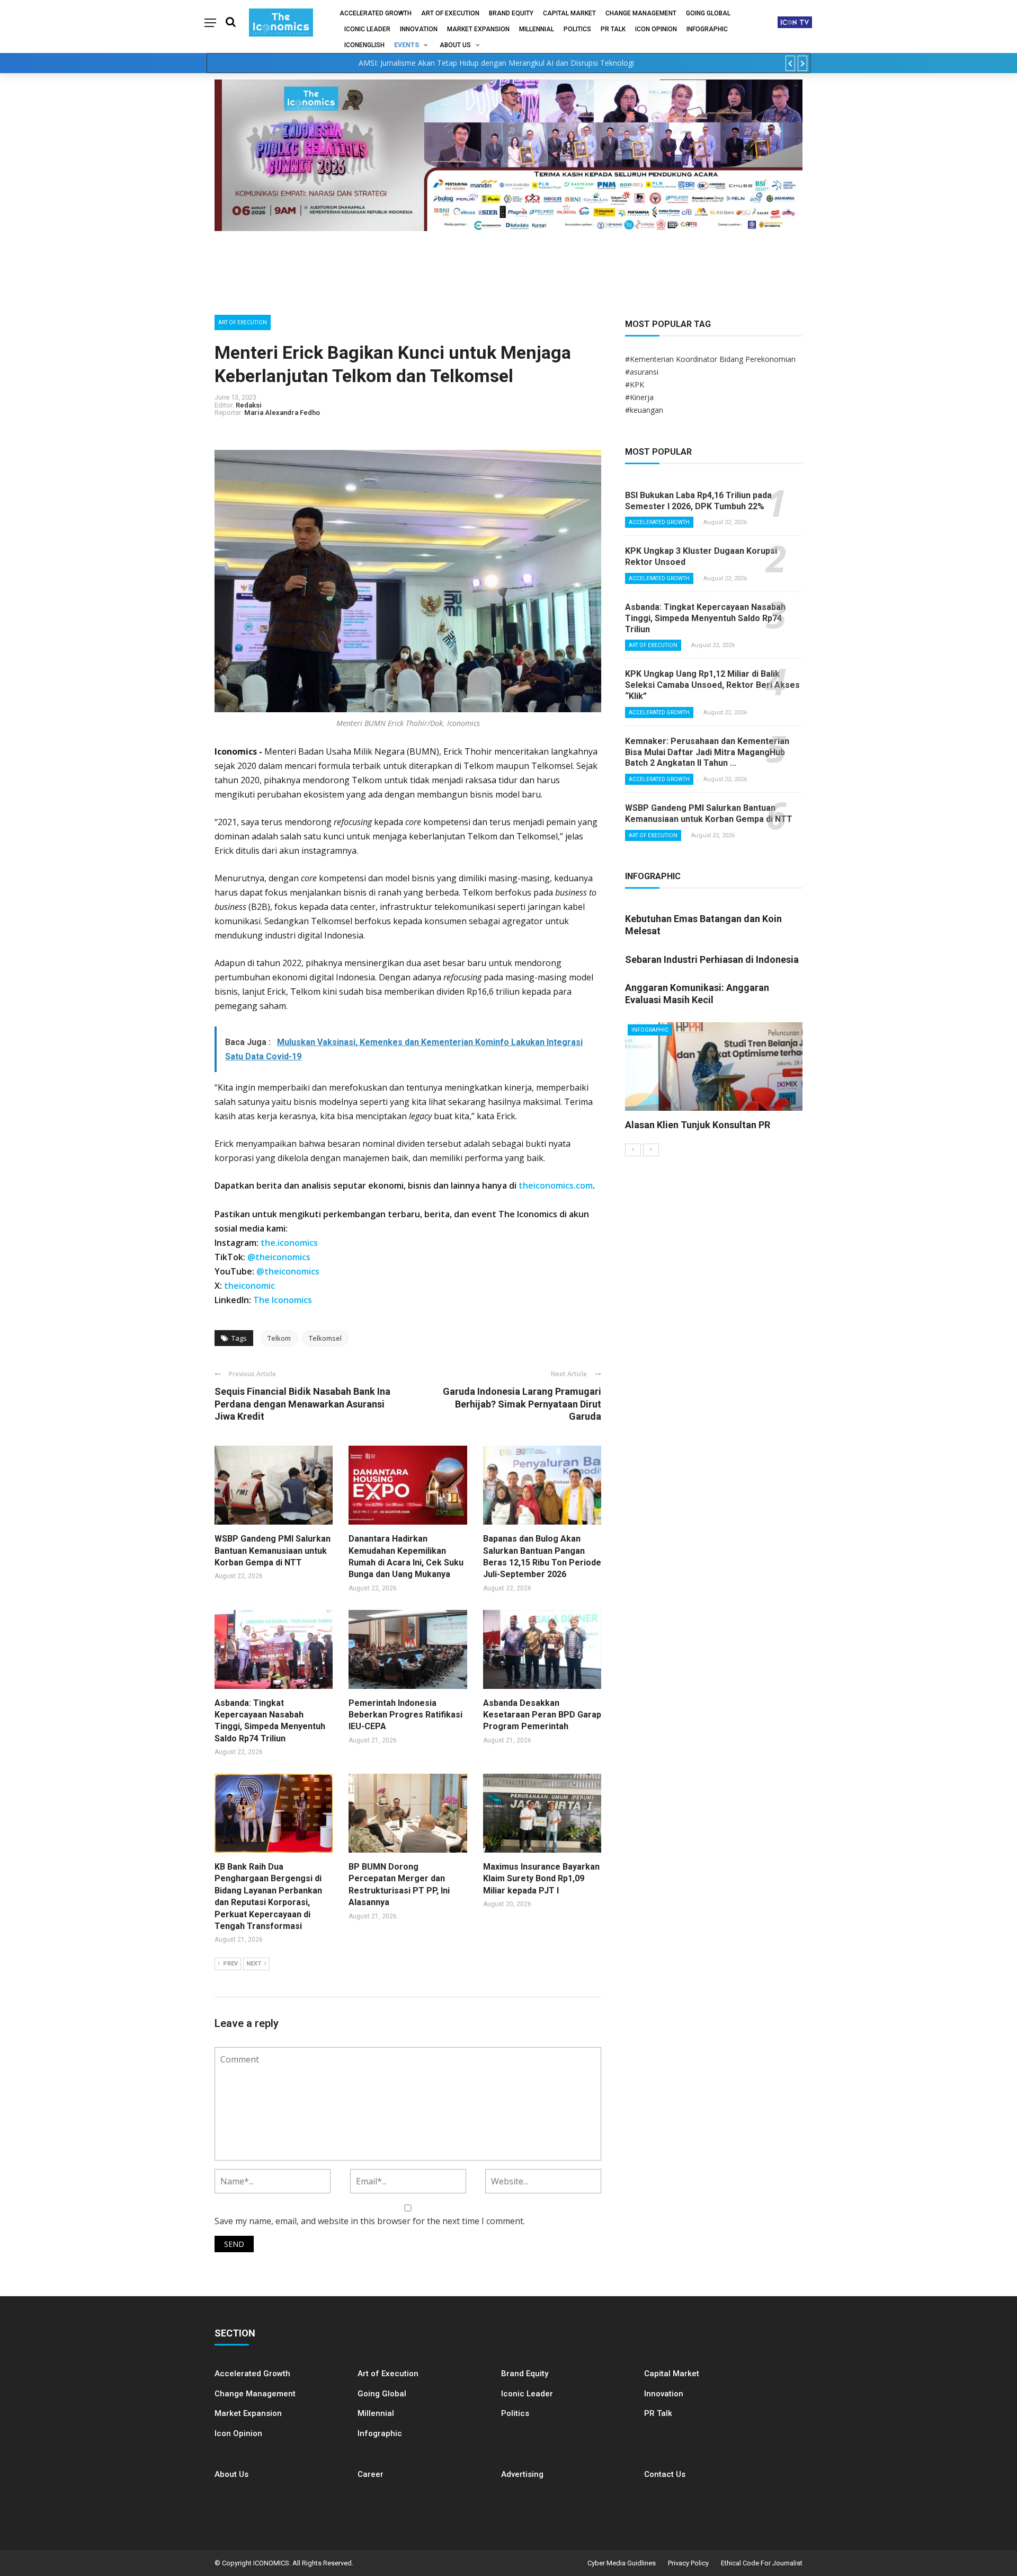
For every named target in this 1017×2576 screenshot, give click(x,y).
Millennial (537, 29)
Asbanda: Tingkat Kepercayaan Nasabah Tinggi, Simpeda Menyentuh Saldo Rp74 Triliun (705, 618)
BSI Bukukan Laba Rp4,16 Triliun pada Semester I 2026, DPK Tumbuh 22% (698, 501)
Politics (577, 29)
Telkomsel (325, 1338)
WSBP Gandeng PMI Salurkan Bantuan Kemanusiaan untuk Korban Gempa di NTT (273, 1551)
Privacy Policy (688, 2563)
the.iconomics (289, 1243)
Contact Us (665, 2474)
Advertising (522, 2474)
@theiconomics (279, 1257)
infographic (707, 29)
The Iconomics (283, 1300)
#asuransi (642, 372)
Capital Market (569, 13)
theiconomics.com (556, 1185)
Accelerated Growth (376, 13)
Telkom (279, 1338)
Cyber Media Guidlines (622, 2563)
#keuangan (644, 410)
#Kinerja (639, 397)
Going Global (708, 13)
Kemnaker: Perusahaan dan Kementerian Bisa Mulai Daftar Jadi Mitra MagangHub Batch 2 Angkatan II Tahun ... (707, 752)
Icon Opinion (656, 29)
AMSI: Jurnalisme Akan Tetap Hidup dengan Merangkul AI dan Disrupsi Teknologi (496, 63)
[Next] (651, 1150)
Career (371, 2474)
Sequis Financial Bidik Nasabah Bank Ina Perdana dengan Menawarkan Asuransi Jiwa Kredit (302, 1404)
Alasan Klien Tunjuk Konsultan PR (698, 1125)
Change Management (641, 13)
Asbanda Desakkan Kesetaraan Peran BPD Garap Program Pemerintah (542, 1715)
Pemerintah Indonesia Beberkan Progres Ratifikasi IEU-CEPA (405, 1715)
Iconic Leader (367, 29)
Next (254, 1964)
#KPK (635, 384)
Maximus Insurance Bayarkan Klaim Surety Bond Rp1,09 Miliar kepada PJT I (541, 1879)
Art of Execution (450, 13)
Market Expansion (478, 29)
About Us (455, 45)
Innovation (419, 29)
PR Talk (613, 29)
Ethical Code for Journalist (762, 2563)
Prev (230, 1964)
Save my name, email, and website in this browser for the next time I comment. (370, 2221)
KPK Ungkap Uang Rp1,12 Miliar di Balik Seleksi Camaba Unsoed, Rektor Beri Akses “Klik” (712, 685)
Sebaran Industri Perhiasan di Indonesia (712, 959)
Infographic (380, 2433)
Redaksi (249, 405)
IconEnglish (364, 45)
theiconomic (249, 1286)
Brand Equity (511, 13)
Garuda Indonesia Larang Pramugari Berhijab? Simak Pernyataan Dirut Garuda (522, 1404)
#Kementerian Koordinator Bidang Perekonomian (710, 359)
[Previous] (633, 1150)
